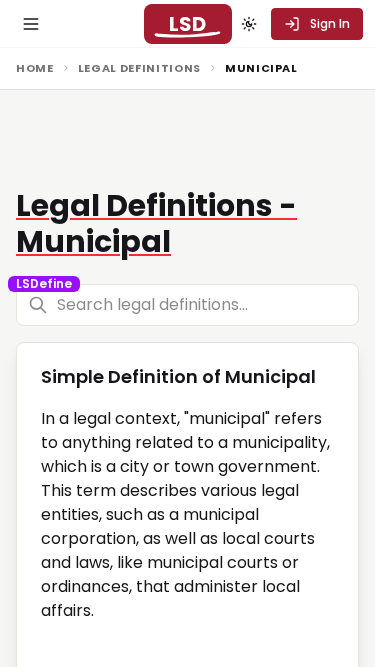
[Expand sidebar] (31, 24)
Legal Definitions (139, 68)
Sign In (330, 23)
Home (35, 68)
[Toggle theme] (249, 24)
